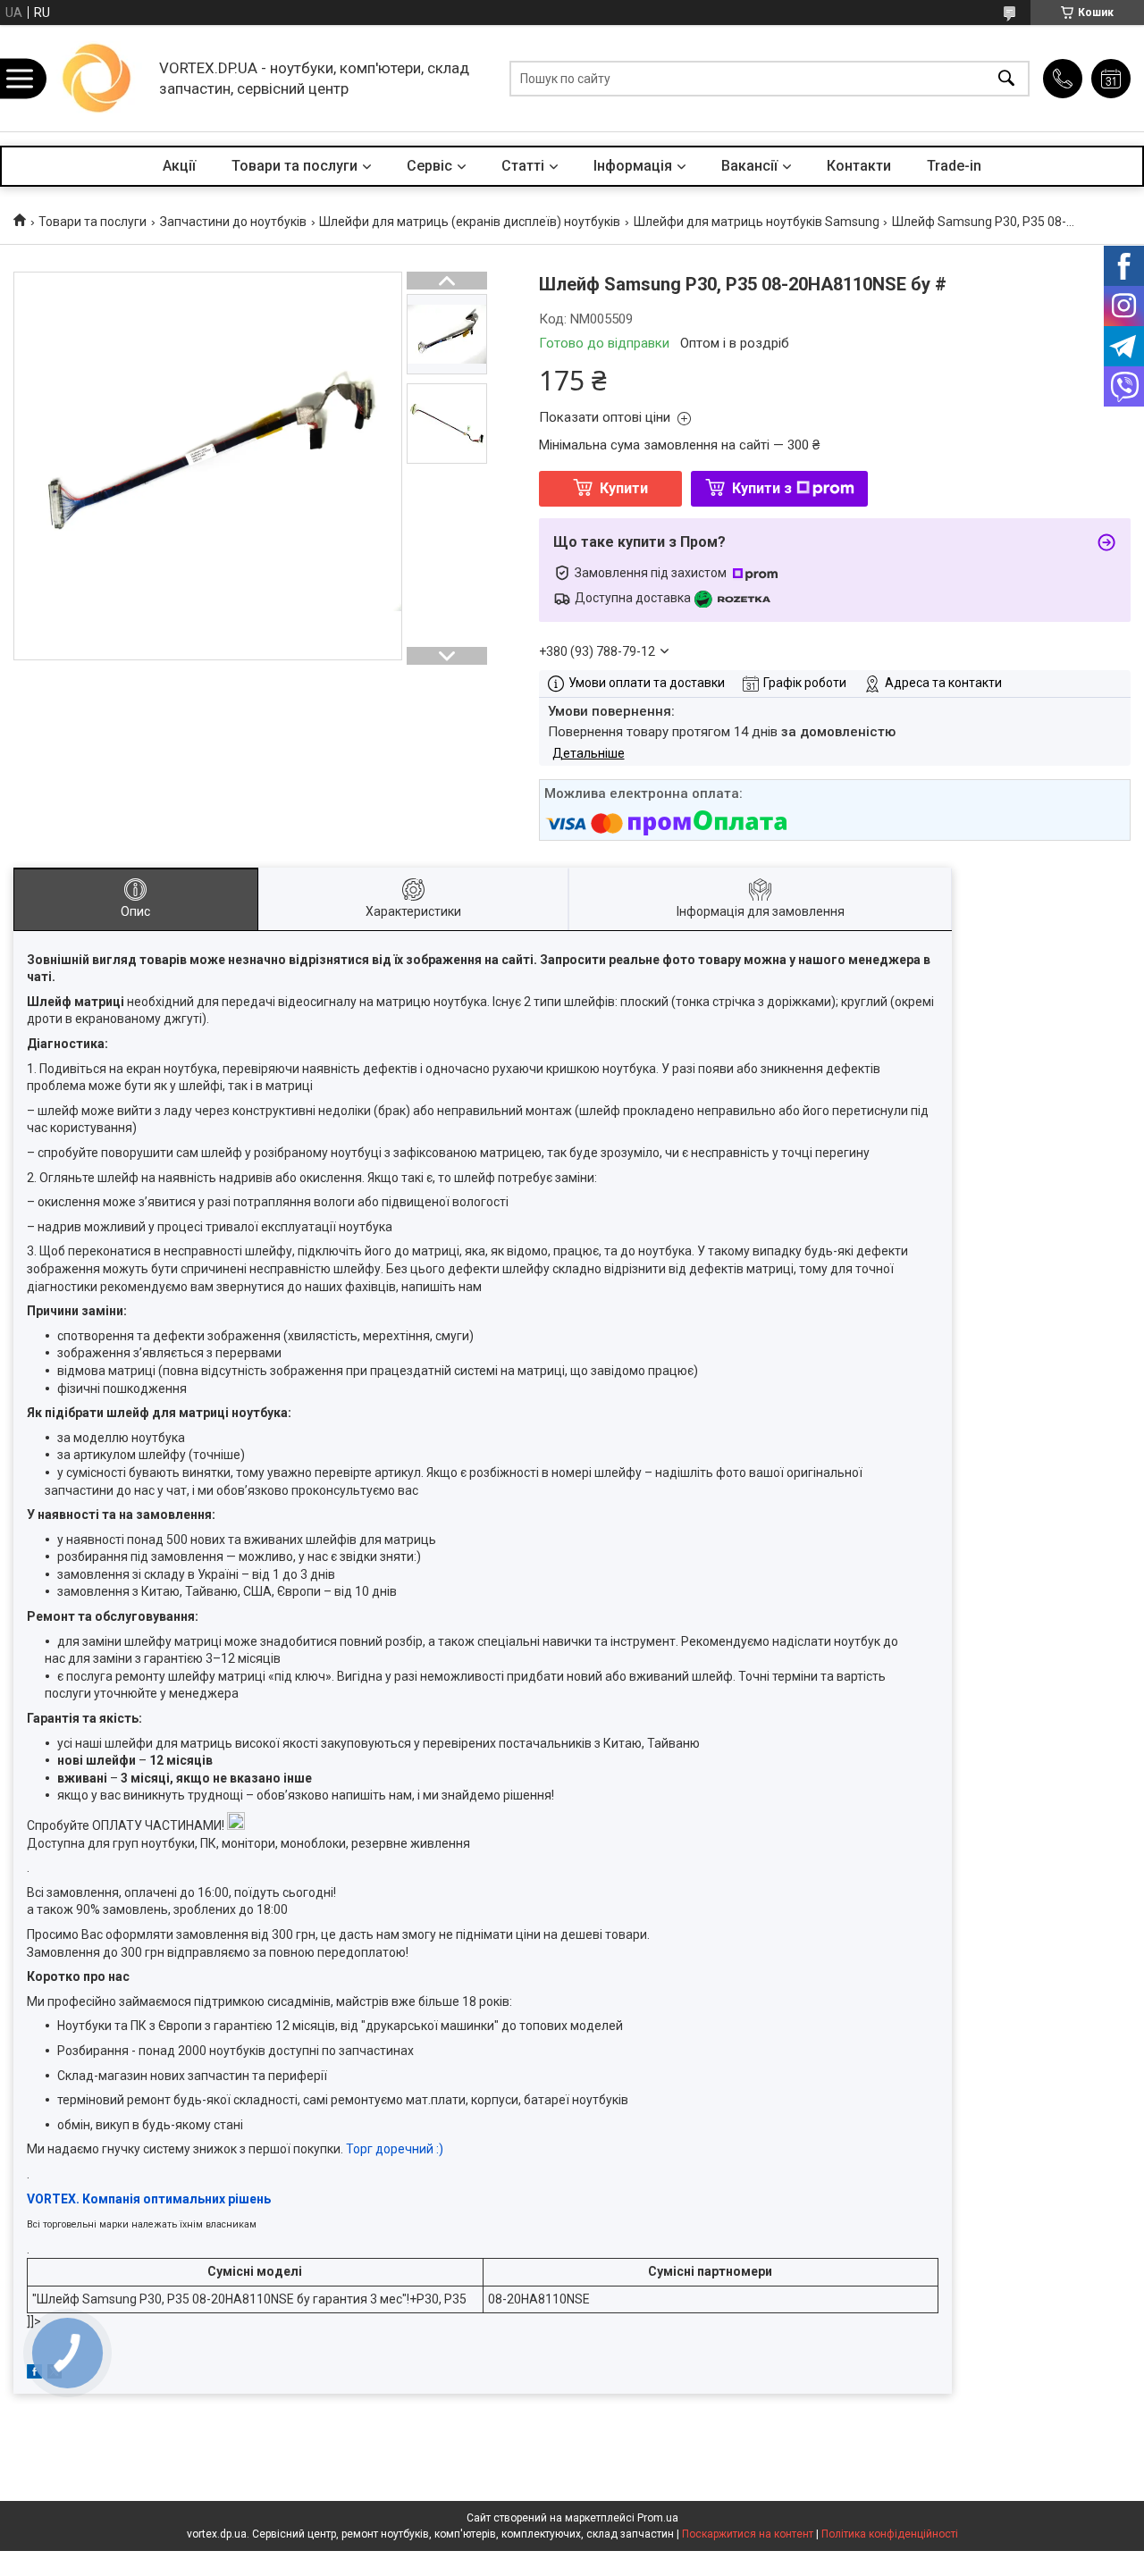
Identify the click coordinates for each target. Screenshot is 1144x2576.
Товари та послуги (294, 166)
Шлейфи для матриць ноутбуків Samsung (757, 222)
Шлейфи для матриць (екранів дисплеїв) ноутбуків (470, 222)
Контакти (859, 166)
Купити (624, 488)
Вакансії (749, 166)
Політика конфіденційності (890, 2534)
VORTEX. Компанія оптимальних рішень (149, 2199)
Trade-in (954, 166)
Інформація (633, 166)
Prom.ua (658, 2518)
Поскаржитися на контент (748, 2534)
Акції (179, 166)
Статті (523, 166)
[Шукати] (1006, 78)
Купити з (762, 488)
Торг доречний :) (395, 2149)
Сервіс (429, 166)
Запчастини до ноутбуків (233, 222)
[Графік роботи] (1111, 79)
